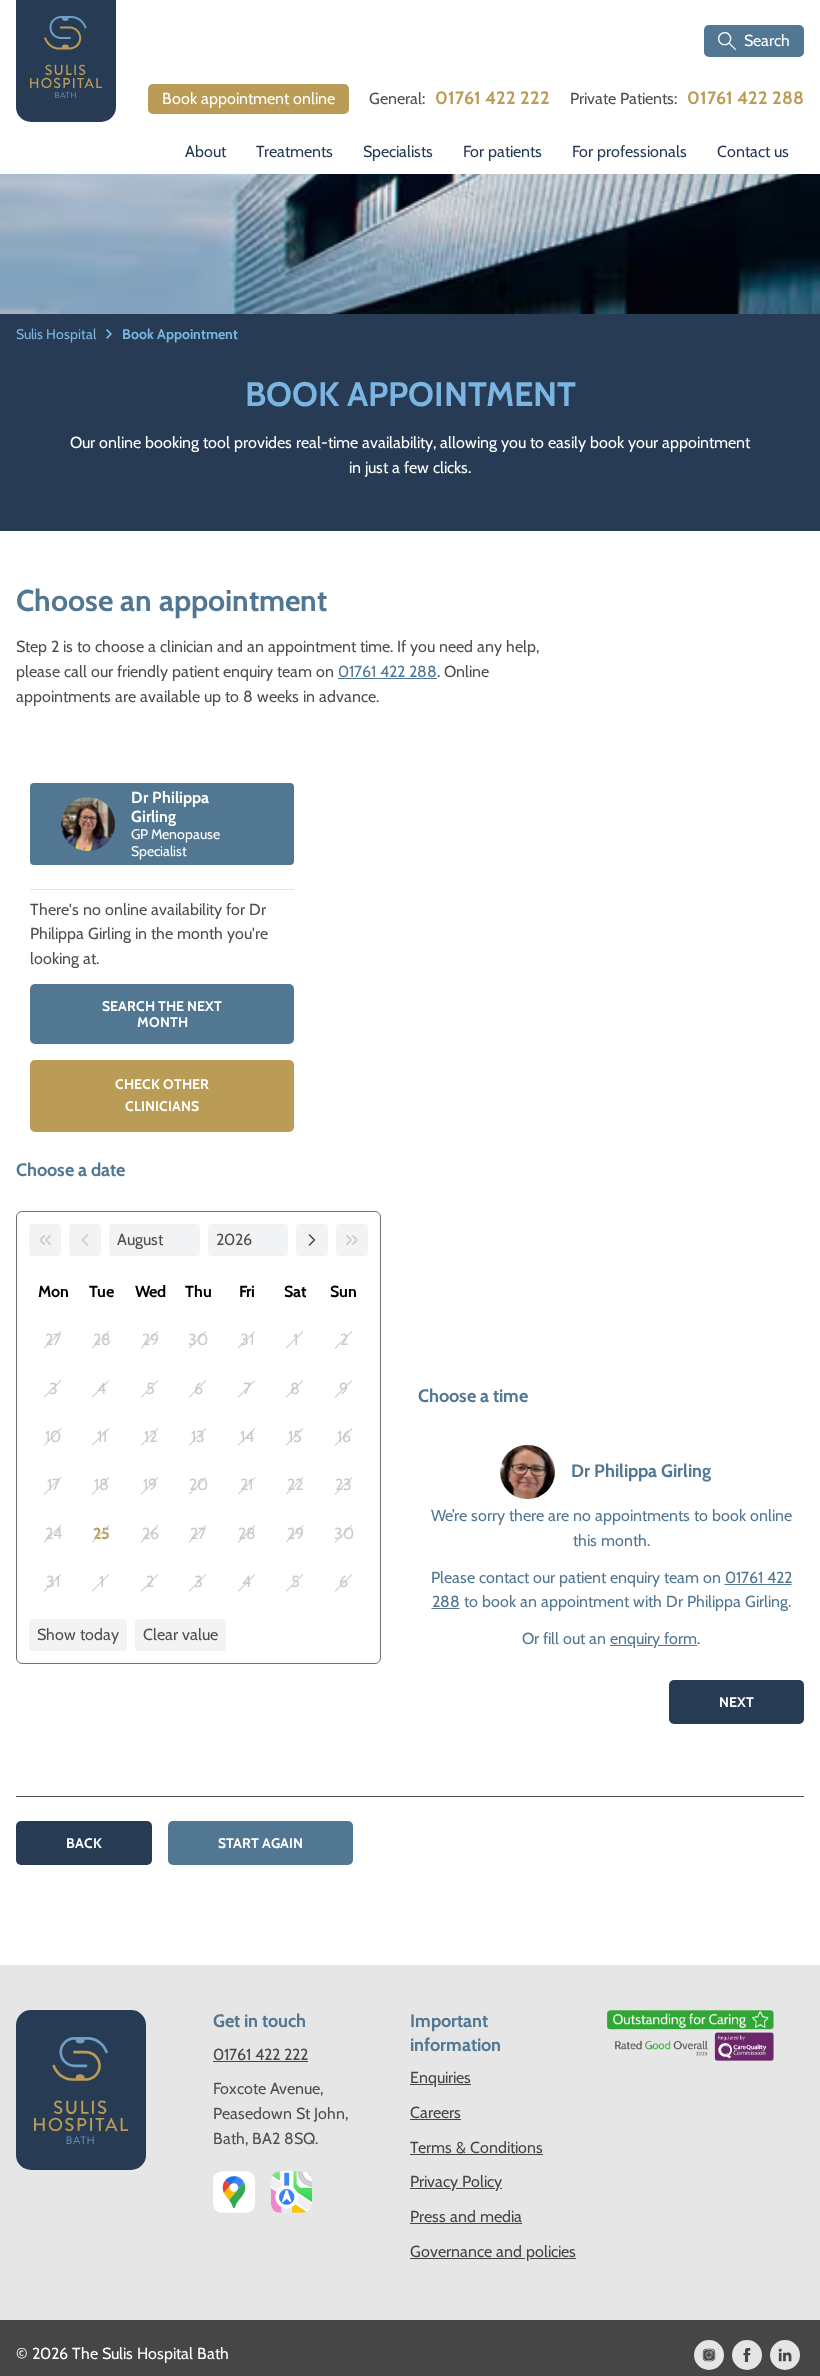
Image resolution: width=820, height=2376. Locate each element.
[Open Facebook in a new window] (747, 2355)
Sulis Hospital (57, 334)
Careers (435, 2112)
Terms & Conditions (476, 2147)
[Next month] (312, 1240)
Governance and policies (493, 2251)
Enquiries (440, 2077)
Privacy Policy (456, 2181)
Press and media (466, 2216)
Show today (78, 1634)
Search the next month (162, 1014)
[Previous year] (45, 1240)
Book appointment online (248, 98)
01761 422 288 (745, 98)
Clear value (180, 1634)
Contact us (753, 151)
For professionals (629, 151)
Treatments (294, 151)
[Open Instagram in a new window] (709, 2355)
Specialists (398, 151)
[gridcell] (101, 1534)
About (205, 151)
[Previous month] (85, 1240)
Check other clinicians (162, 1095)
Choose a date (70, 1170)
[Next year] (352, 1240)
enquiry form (653, 1638)
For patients (502, 151)
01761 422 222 (492, 98)
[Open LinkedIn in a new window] (785, 2355)
